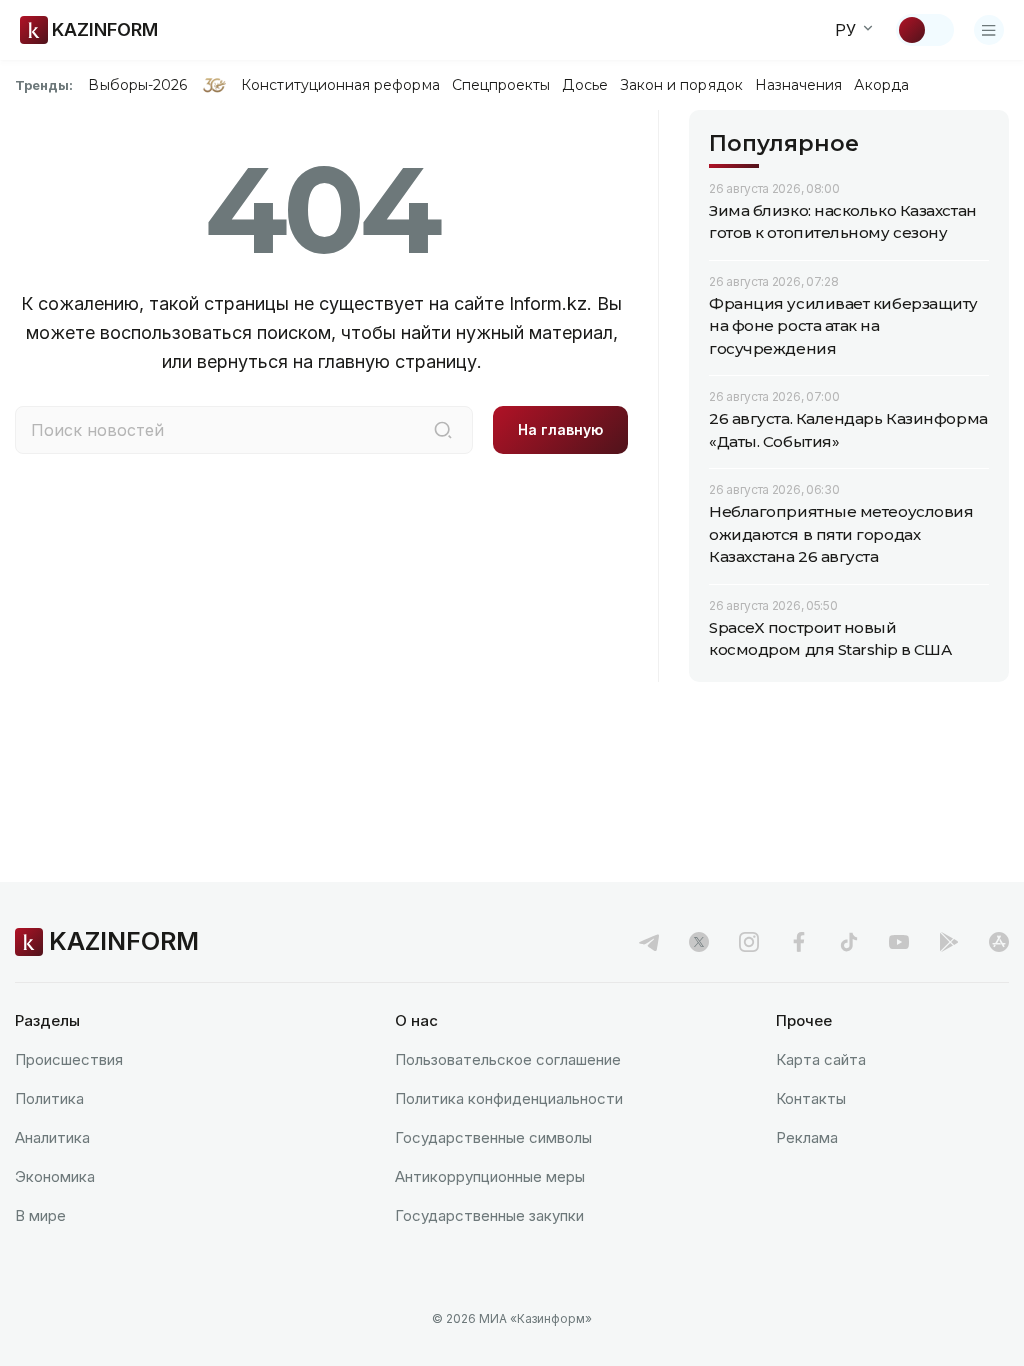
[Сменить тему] (925, 30)
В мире (40, 1215)
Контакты (811, 1098)
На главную (560, 429)
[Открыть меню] (989, 30)
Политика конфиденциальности (509, 1098)
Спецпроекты (501, 85)
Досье (584, 85)
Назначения (799, 85)
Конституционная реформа (340, 85)
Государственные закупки (489, 1215)
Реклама (807, 1137)
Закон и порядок (681, 85)
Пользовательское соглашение (508, 1059)
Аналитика (52, 1137)
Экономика (55, 1176)
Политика (49, 1098)
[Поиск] (443, 430)
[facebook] (799, 942)
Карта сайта (821, 1059)
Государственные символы (493, 1137)
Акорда (881, 85)
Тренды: (44, 85)
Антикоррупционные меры (490, 1176)
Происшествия (69, 1059)
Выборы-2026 (137, 85)
